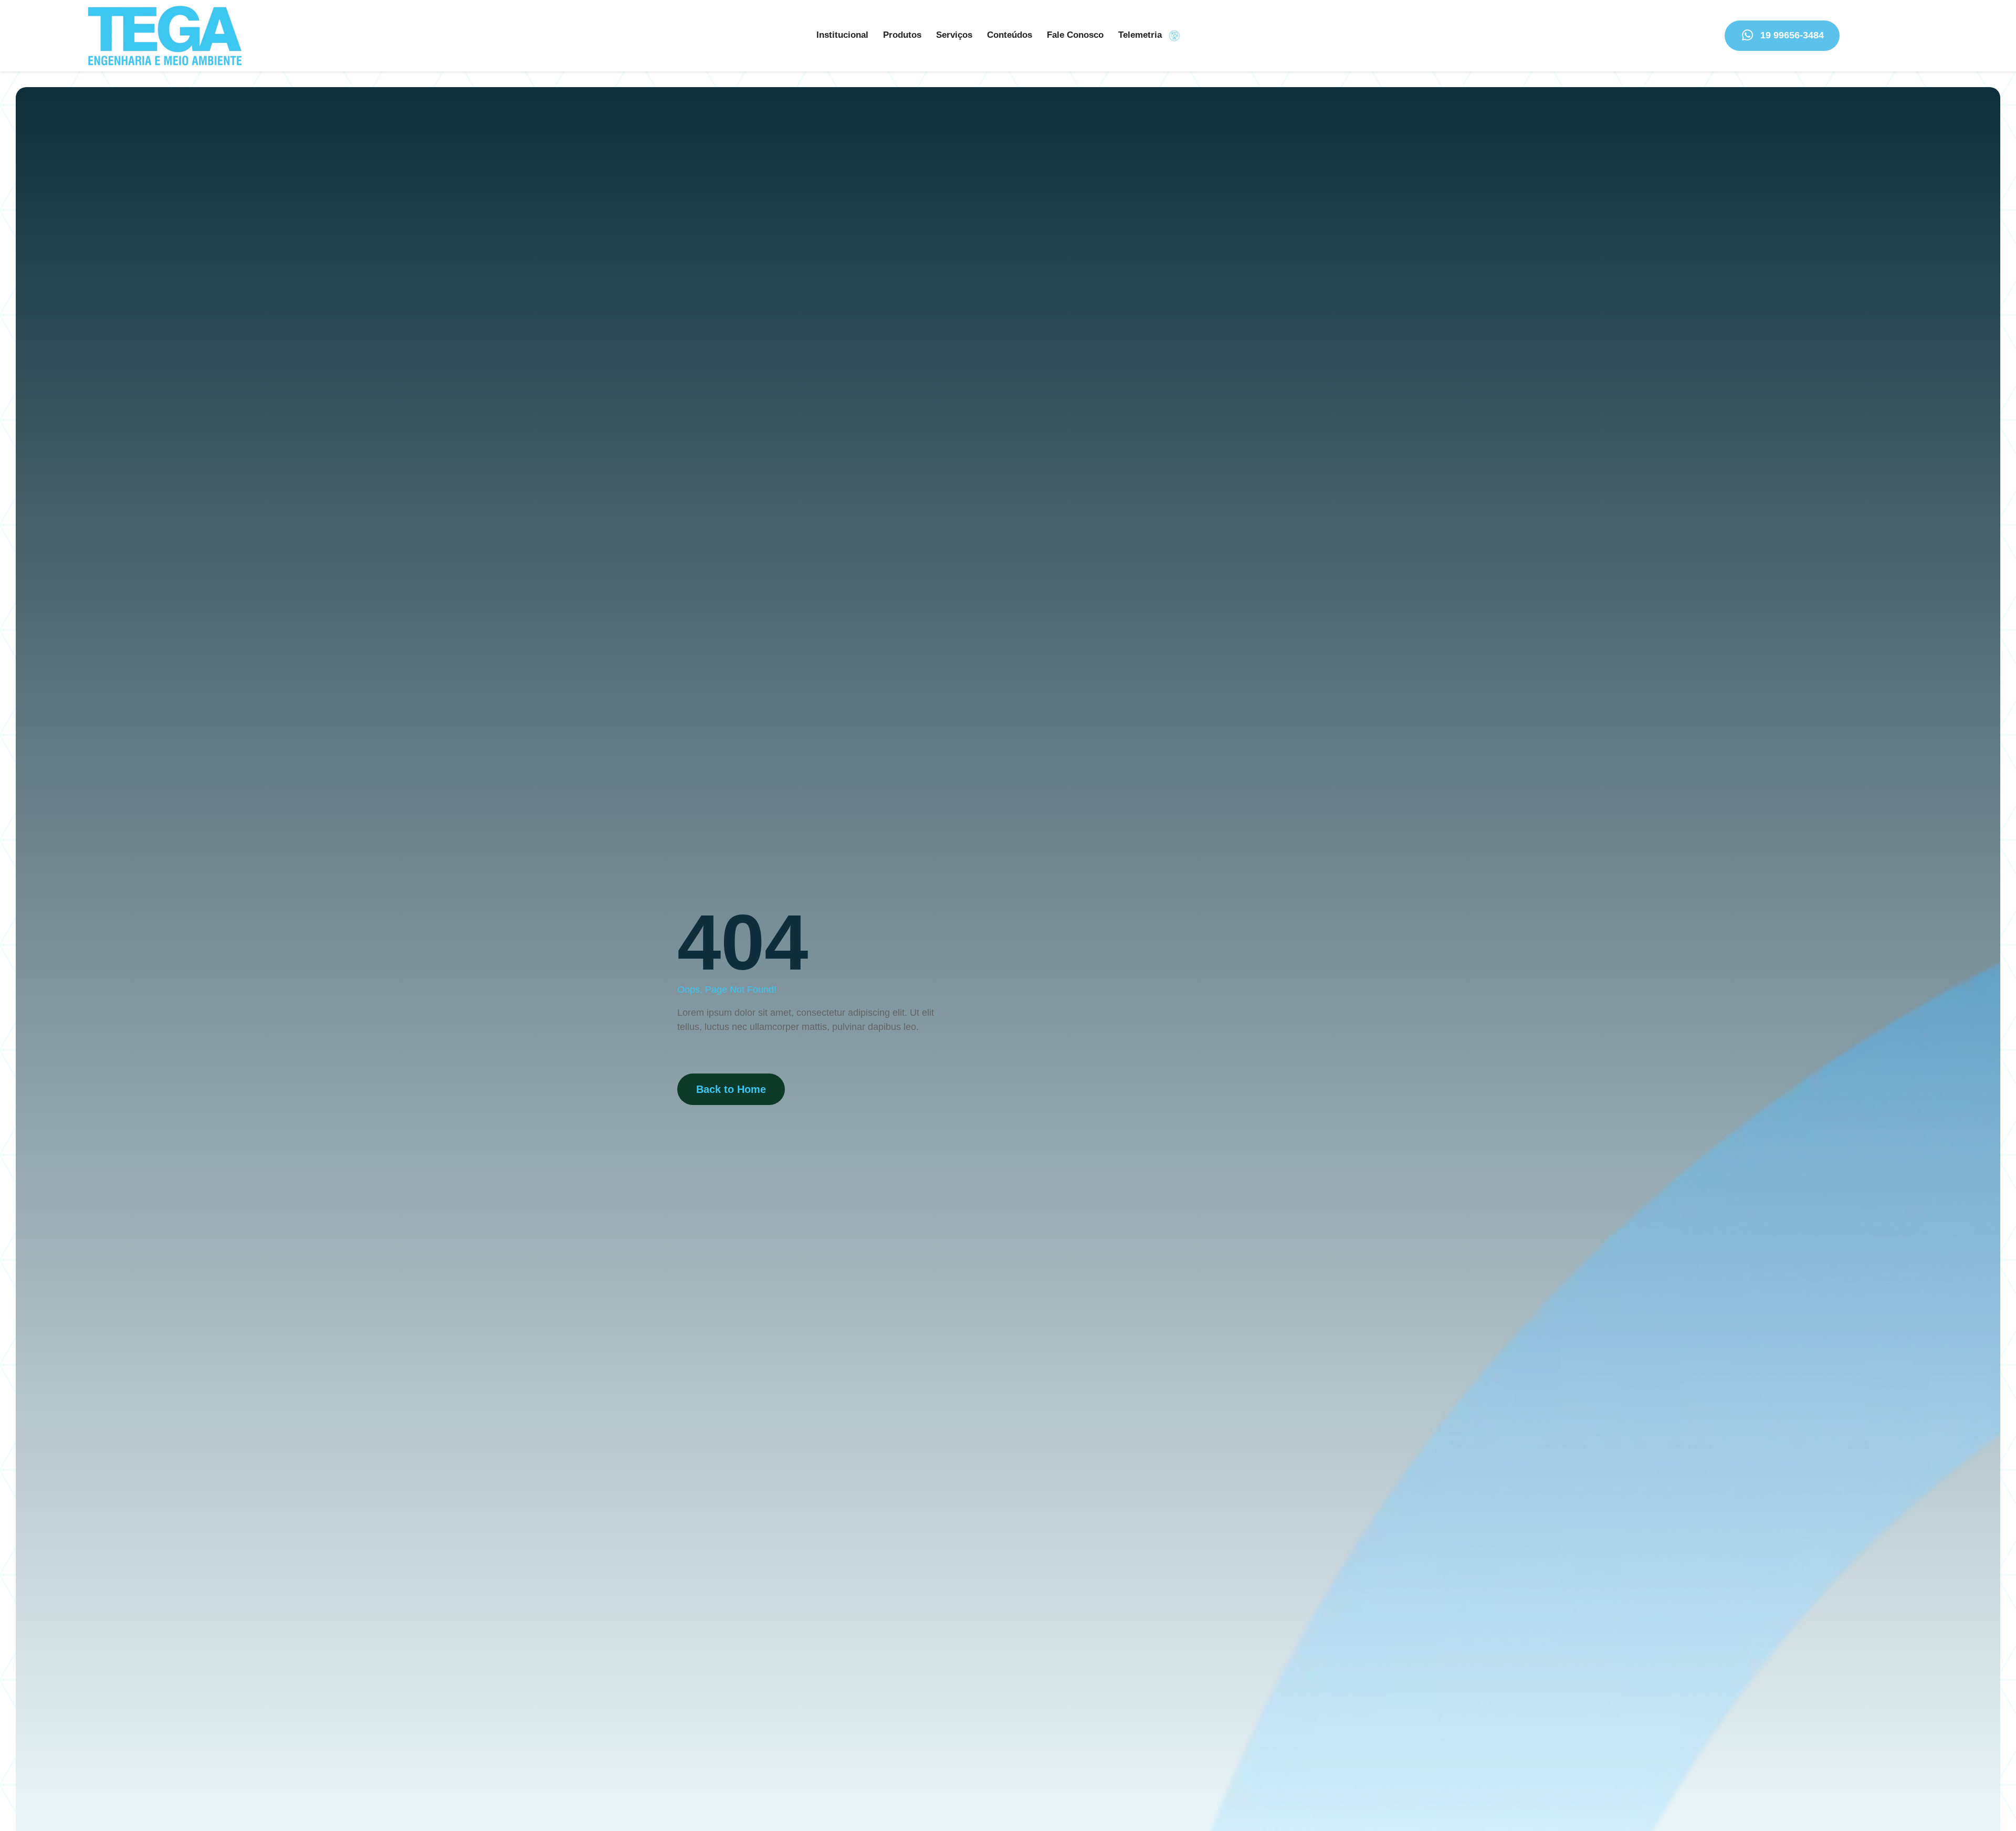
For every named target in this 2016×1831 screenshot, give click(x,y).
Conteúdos (1010, 35)
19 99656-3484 (1792, 35)
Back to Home (731, 1089)
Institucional (842, 35)
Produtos (902, 35)
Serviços (954, 35)
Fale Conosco (1075, 35)
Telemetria (1140, 35)
